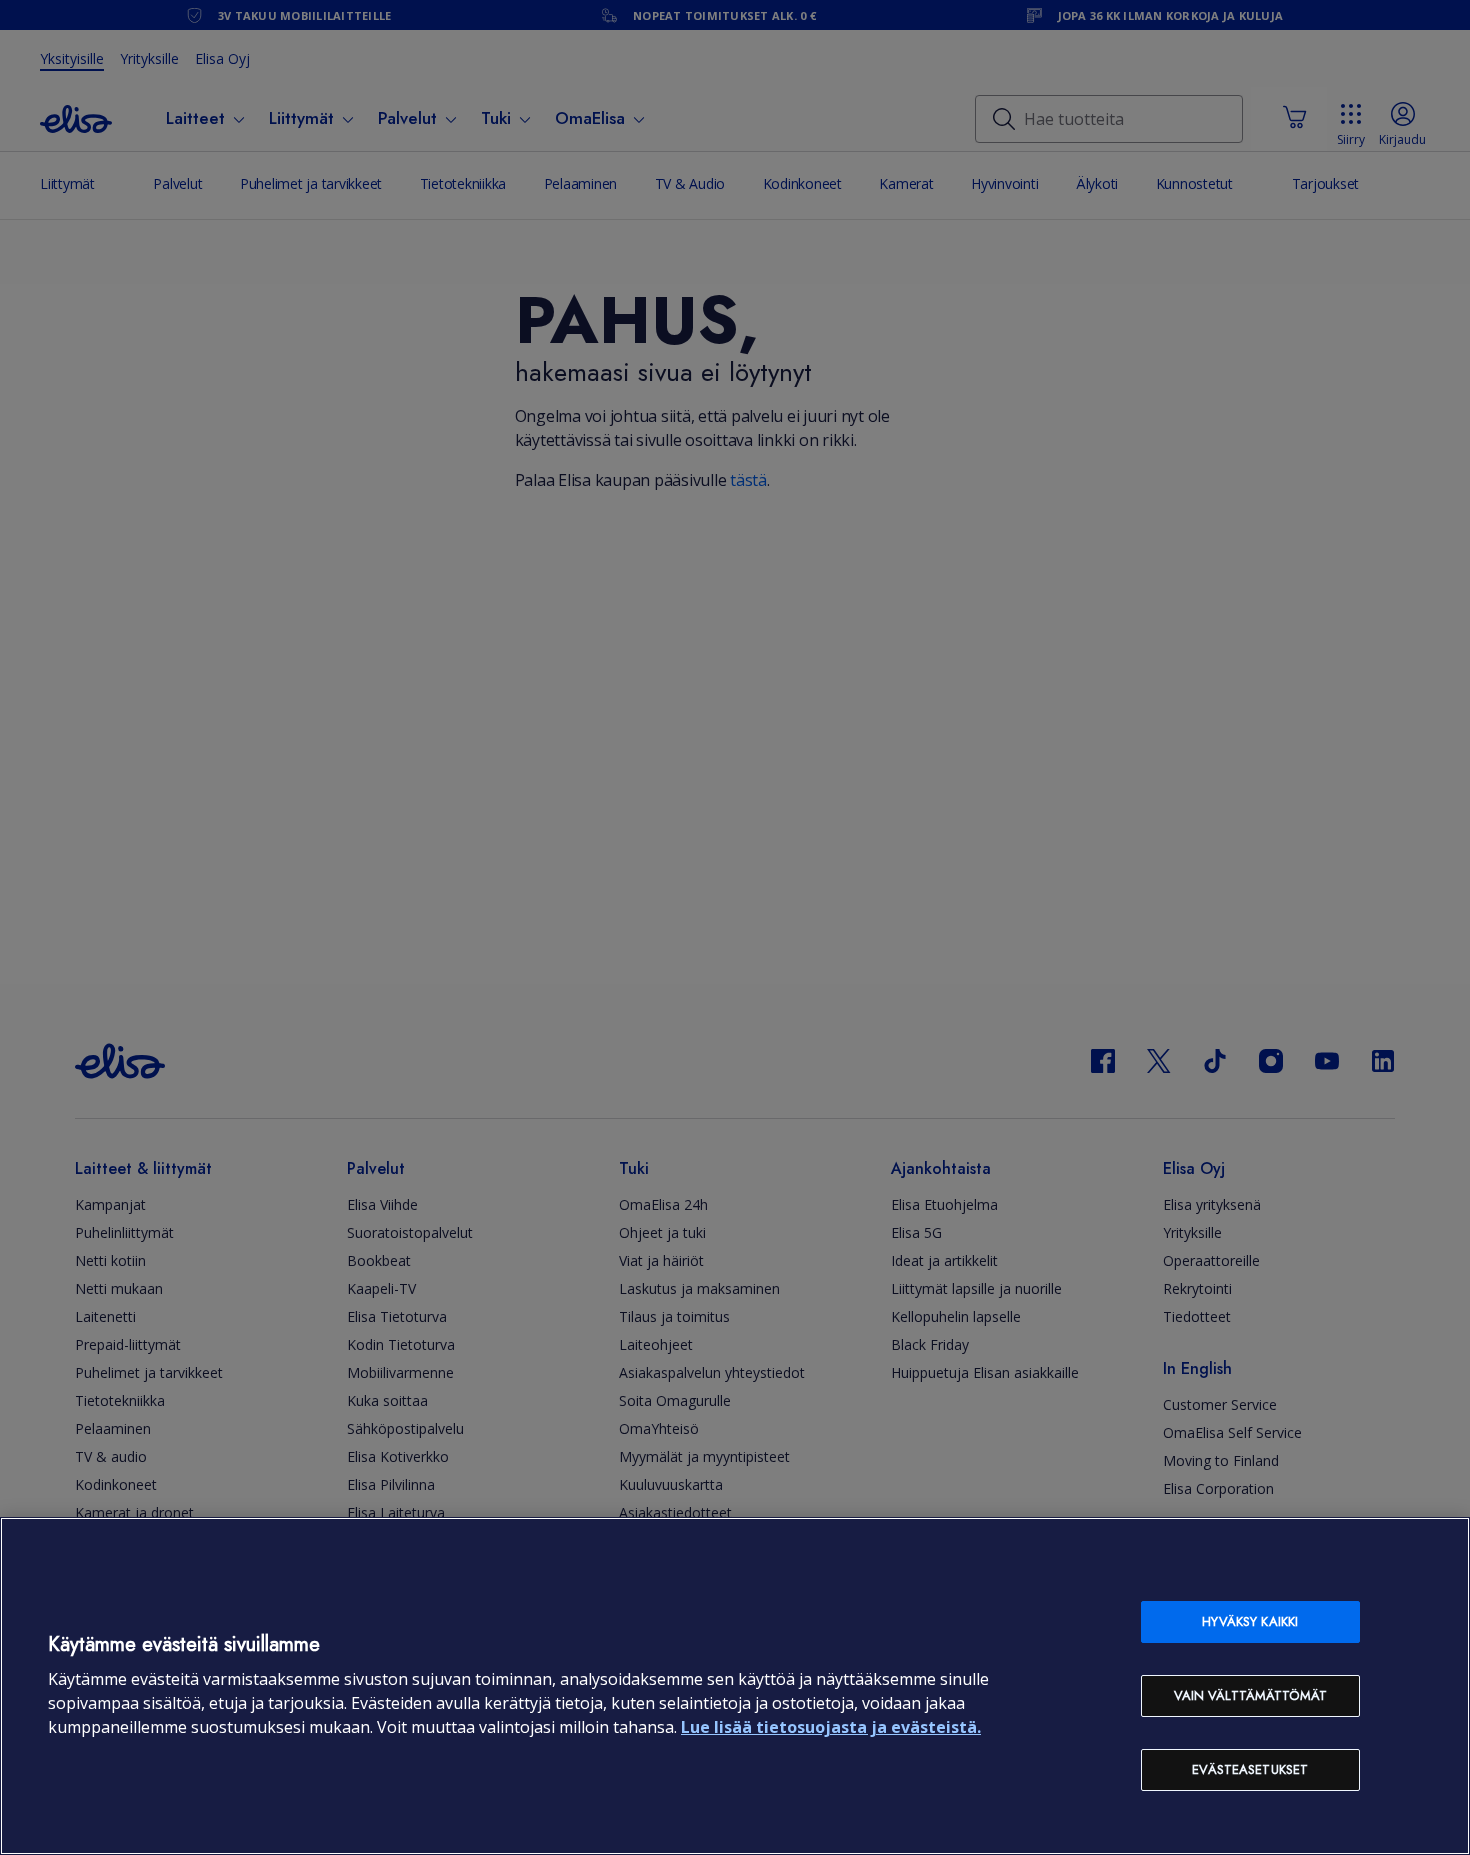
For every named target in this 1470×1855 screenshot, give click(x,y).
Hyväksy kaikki (1250, 1621)
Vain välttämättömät (1250, 1695)
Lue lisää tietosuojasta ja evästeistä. (831, 1727)
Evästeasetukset (1250, 1769)
